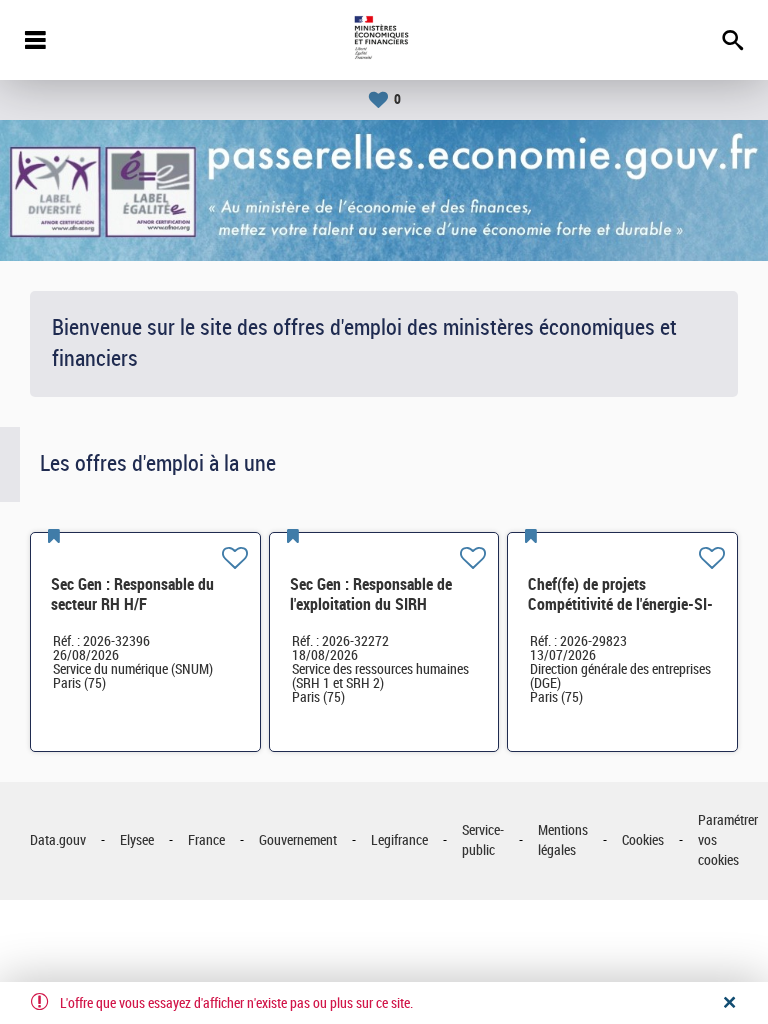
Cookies (643, 840)
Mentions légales (563, 840)
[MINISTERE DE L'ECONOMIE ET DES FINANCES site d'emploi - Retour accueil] (383, 40)
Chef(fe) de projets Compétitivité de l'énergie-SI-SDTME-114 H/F (620, 604)
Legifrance (399, 840)
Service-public (483, 840)
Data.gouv (58, 840)
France (206, 840)
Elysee (137, 840)
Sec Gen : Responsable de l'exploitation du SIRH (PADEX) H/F (371, 604)
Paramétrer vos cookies (728, 840)
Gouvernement (298, 840)
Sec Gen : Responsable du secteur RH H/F (132, 594)
